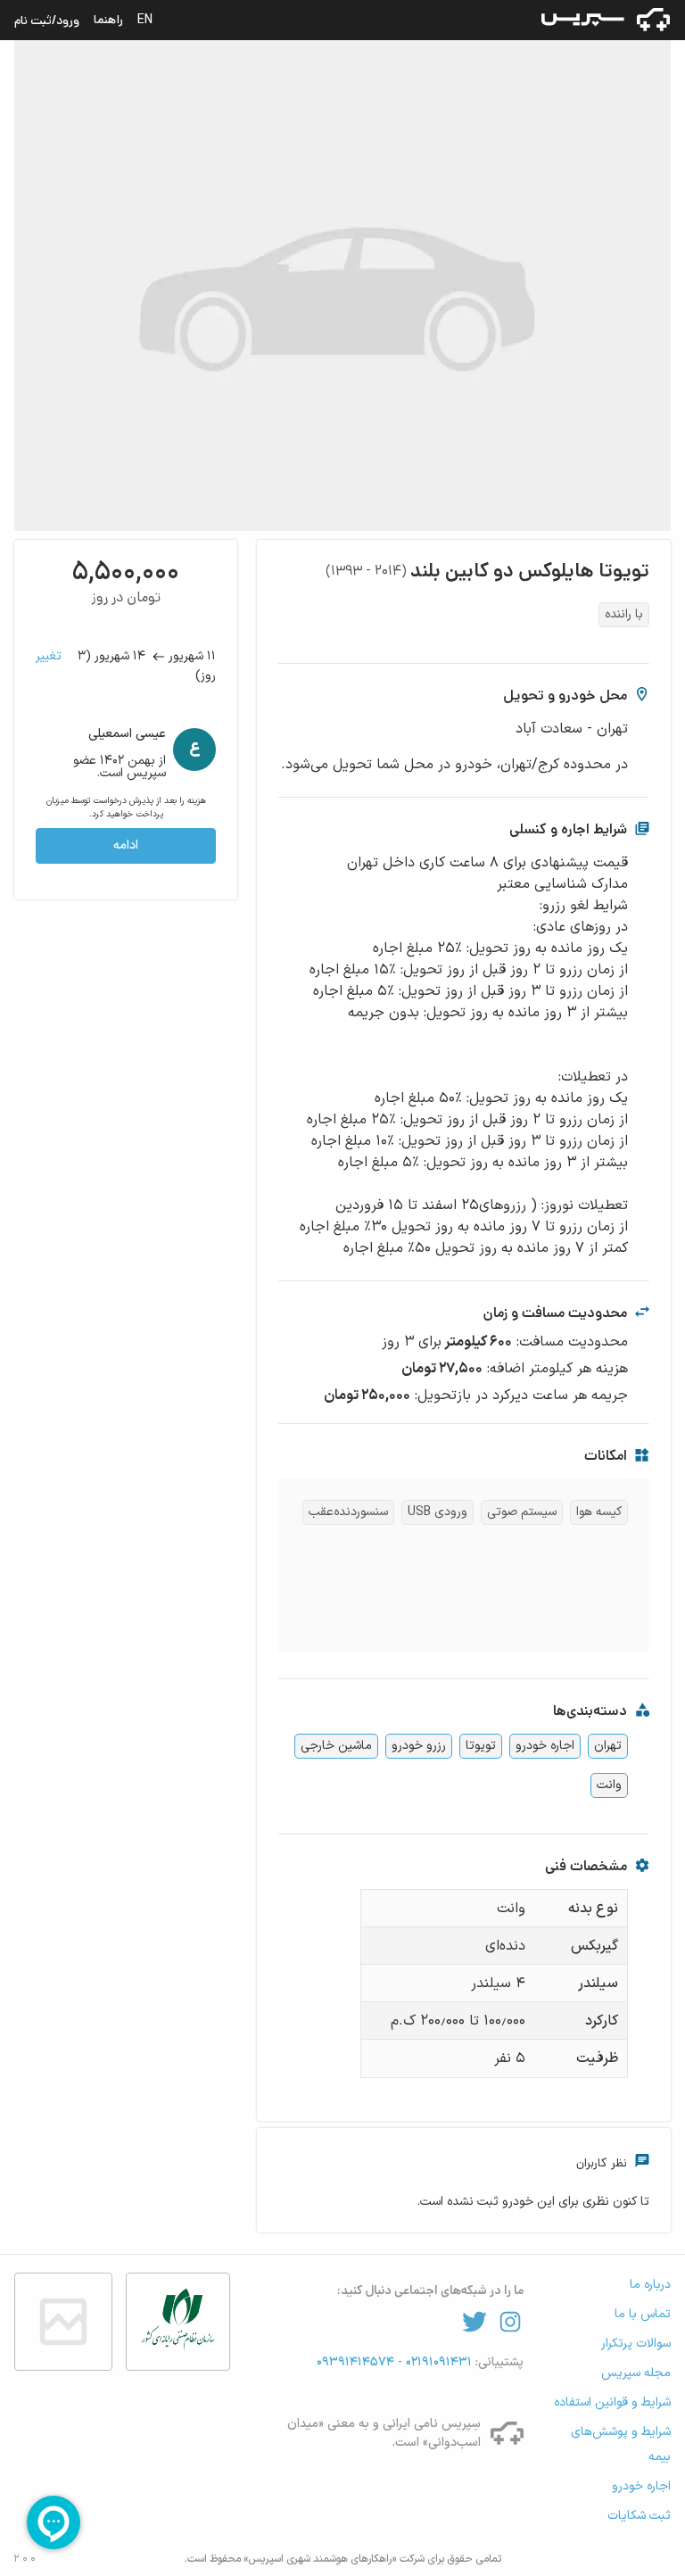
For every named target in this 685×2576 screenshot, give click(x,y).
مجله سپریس (636, 2373)
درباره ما (650, 2285)
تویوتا (481, 1746)
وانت (609, 1785)
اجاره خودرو (545, 1746)
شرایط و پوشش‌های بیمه (621, 2444)
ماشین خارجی (336, 1746)
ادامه (126, 845)
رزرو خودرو (419, 1746)
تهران (608, 1746)
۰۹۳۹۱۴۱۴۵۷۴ (357, 2362)
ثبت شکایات (639, 2516)
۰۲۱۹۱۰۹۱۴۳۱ (437, 2362)
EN (145, 20)
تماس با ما (643, 2314)
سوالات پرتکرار (636, 2344)
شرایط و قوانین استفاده (612, 2402)
